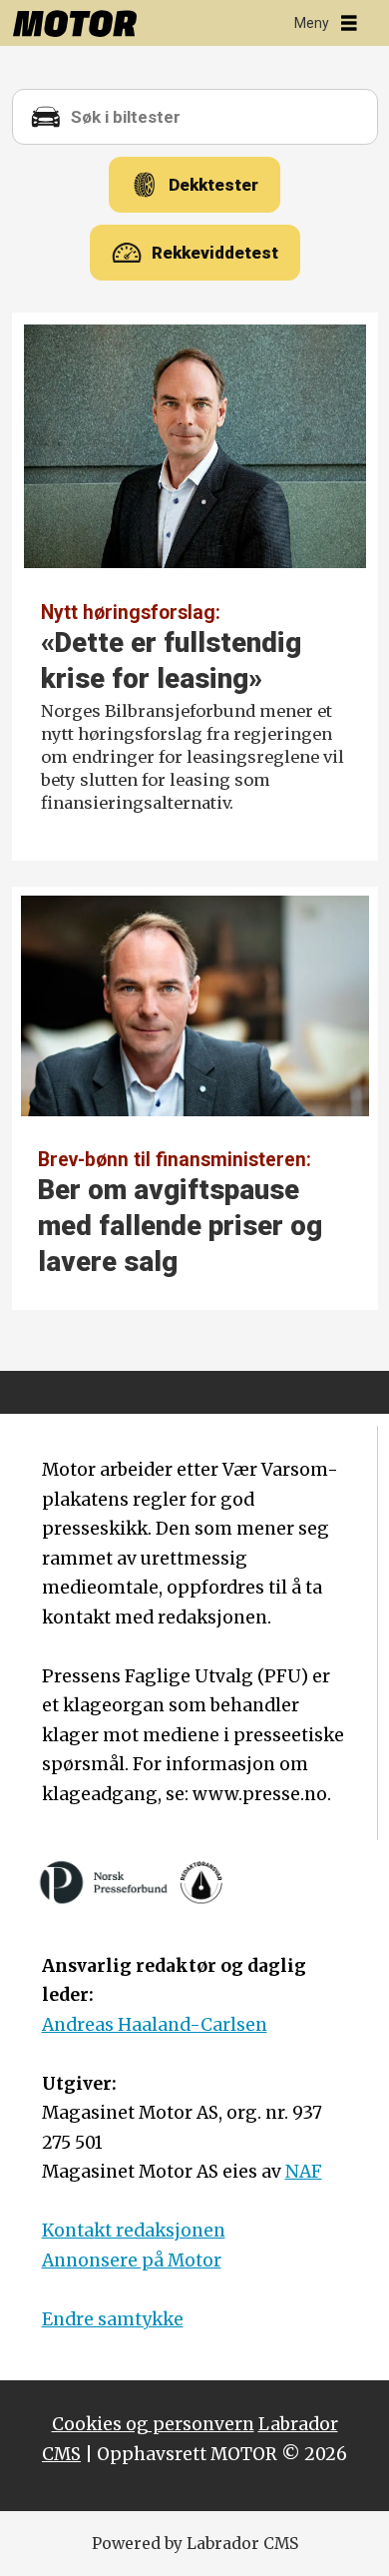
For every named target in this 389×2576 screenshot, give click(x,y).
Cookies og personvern (153, 2424)
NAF (304, 2172)
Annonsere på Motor (132, 2260)
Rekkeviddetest (215, 253)
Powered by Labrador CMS (195, 2544)
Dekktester (213, 185)
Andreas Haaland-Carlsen (155, 2025)
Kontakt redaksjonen (134, 2231)
